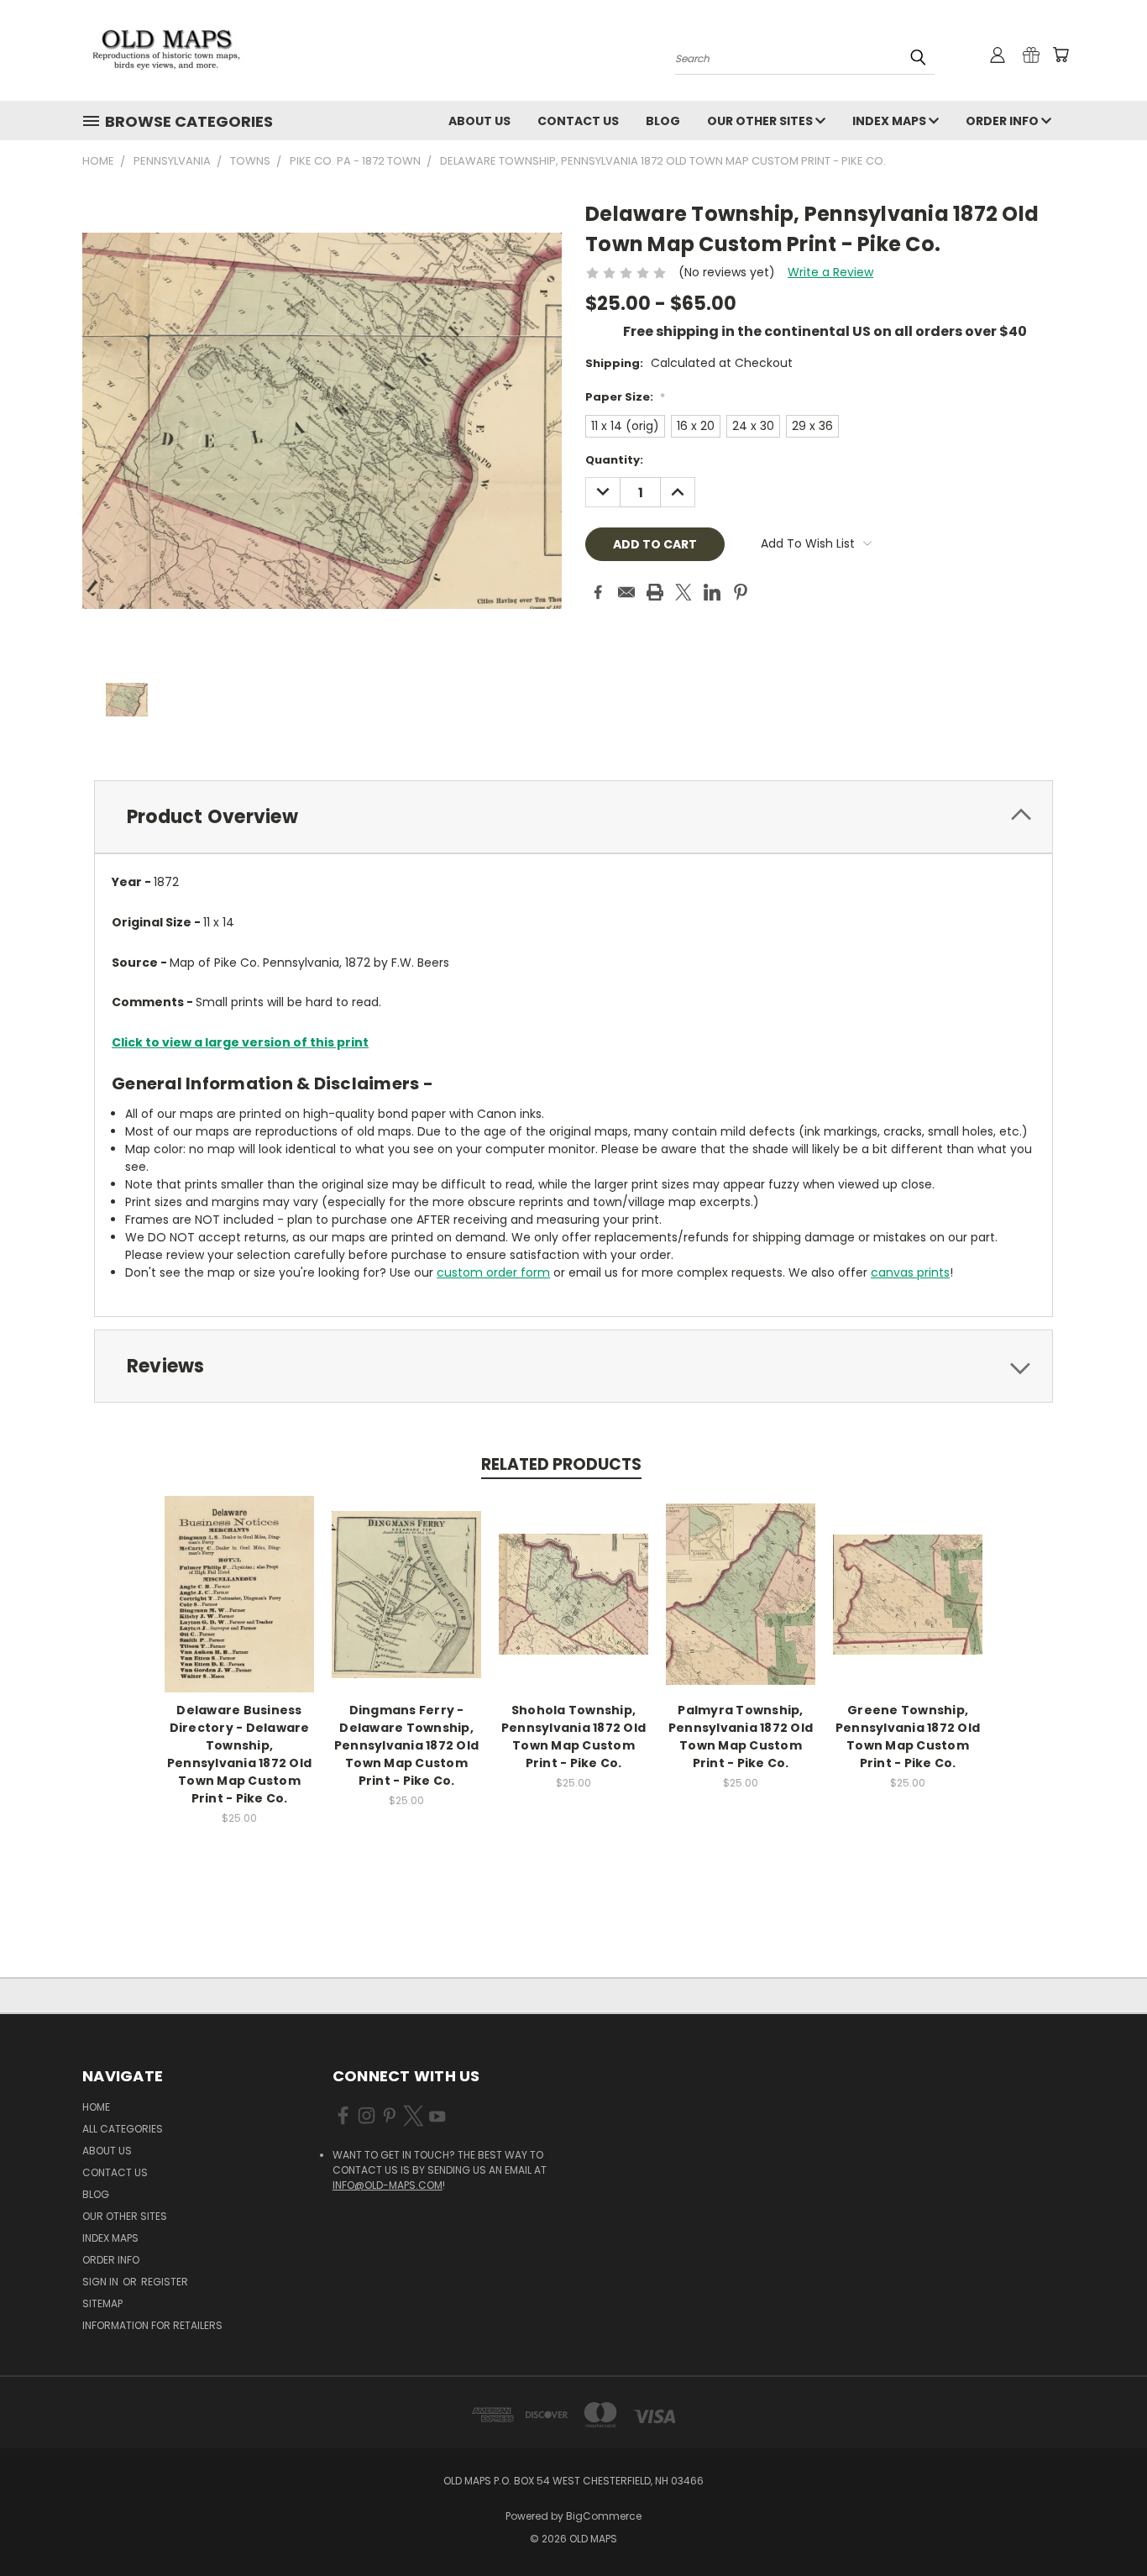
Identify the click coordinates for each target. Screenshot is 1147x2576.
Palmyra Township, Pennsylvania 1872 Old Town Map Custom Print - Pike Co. (741, 1737)
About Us (479, 121)
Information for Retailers (152, 2325)
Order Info (1003, 121)
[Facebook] (598, 592)
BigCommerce (604, 2516)
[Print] (655, 592)
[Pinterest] (741, 592)
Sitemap (102, 2303)
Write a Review (830, 272)
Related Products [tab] (561, 1464)
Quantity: (614, 460)
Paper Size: (625, 397)
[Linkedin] (712, 592)
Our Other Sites (761, 121)
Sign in (102, 2282)
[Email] (626, 592)
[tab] (573, 817)
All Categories (123, 2129)
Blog (663, 121)
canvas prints (910, 1272)
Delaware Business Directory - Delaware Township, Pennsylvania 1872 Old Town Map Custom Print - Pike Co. (239, 1754)
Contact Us (578, 121)
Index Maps (890, 121)
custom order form (493, 1272)
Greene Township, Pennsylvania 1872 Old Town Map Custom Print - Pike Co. (908, 1737)
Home (96, 2107)
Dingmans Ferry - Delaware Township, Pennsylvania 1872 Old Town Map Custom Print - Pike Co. (406, 1745)
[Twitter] (683, 592)
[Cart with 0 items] (1061, 55)
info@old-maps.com (388, 2185)
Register (165, 2282)
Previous (1103, 2524)
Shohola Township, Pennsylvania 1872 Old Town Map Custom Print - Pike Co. (573, 1737)
